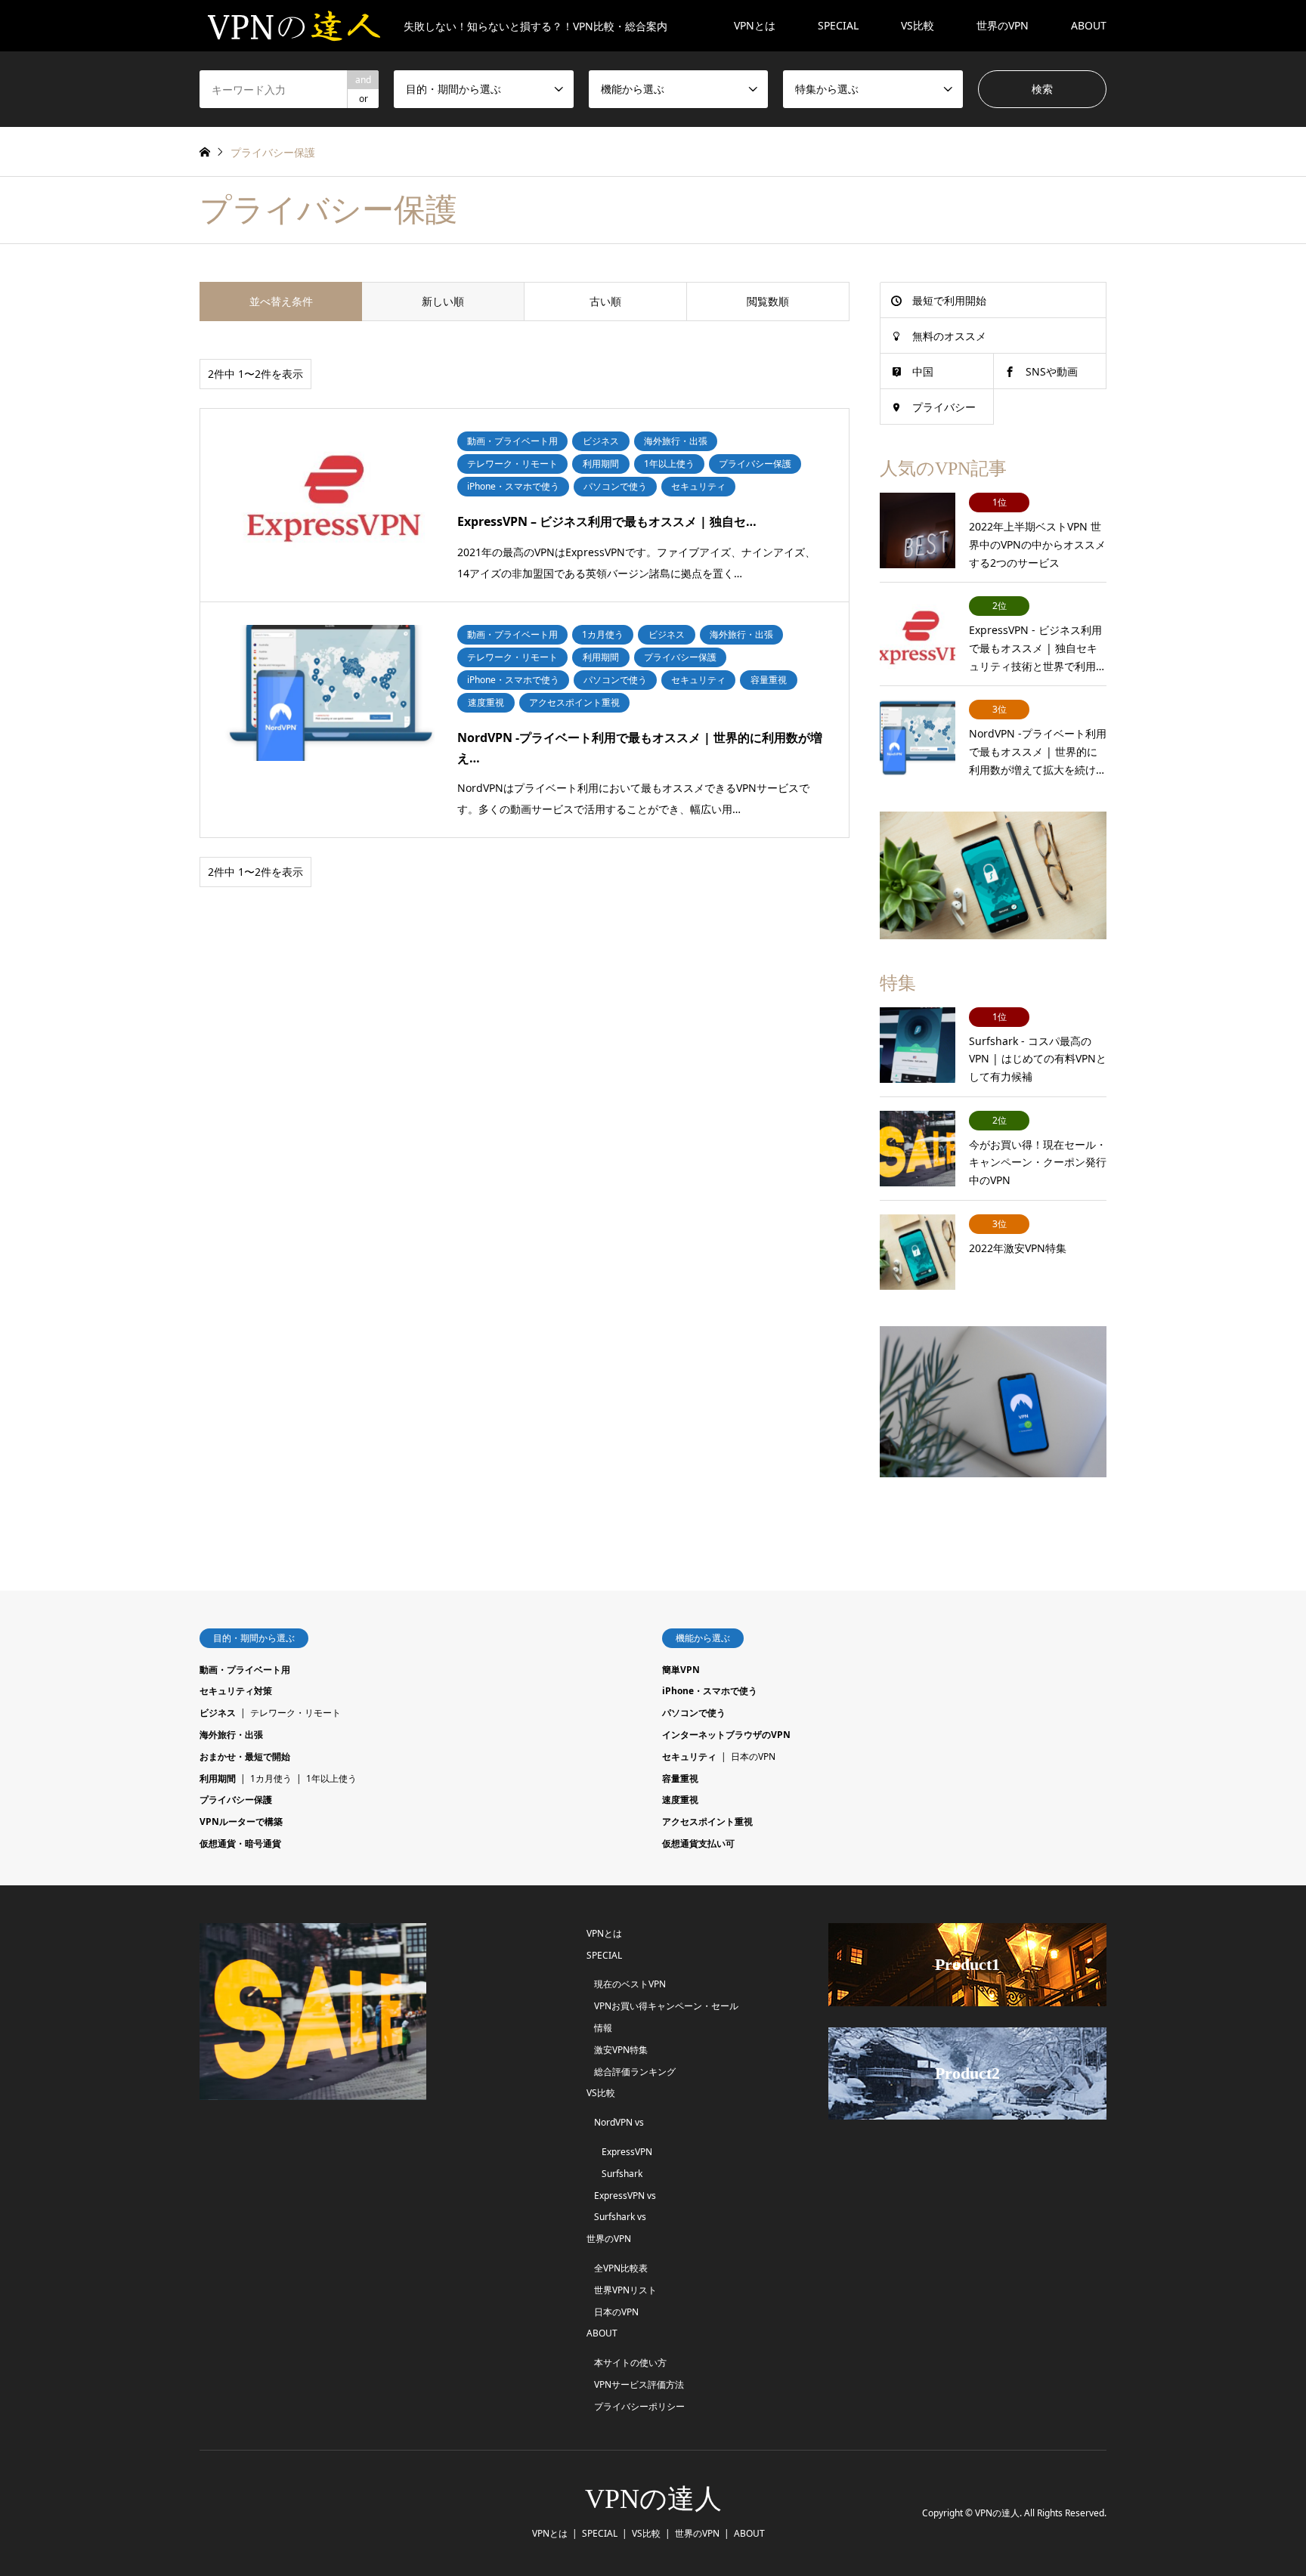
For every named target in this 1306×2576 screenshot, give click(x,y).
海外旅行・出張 (231, 1735)
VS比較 (918, 25)
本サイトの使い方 (630, 2363)
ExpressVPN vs (625, 2196)
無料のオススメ (949, 336)
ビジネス (218, 1713)
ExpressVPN (627, 2152)
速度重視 (680, 1800)
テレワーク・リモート (296, 1713)
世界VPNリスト (625, 2290)
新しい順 (443, 301)
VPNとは (755, 25)
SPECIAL (838, 25)
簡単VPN (681, 1670)
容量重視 (680, 1778)
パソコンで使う (694, 1713)
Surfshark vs (620, 2217)
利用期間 (218, 1778)
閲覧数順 (768, 301)
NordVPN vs (619, 2122)
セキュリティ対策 (236, 1691)
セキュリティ (689, 1757)
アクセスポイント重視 (707, 1821)
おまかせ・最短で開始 (245, 1757)
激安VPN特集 (621, 2050)
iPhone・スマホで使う (710, 1691)
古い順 (605, 301)
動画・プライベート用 (245, 1670)
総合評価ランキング (635, 2072)
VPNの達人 (653, 2499)
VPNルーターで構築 (241, 1821)
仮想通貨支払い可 (698, 1843)
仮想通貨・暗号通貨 (240, 1843)
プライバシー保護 (236, 1800)
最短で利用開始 (949, 300)
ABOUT (1089, 25)
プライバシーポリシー (639, 2406)
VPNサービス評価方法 (639, 2384)
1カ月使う (271, 1778)
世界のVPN (1003, 25)
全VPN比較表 (621, 2268)
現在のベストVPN (630, 1984)
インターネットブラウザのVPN (726, 1735)
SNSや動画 (1052, 371)
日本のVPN (753, 1757)
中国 (923, 371)
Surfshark (622, 2174)
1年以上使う (331, 1778)
